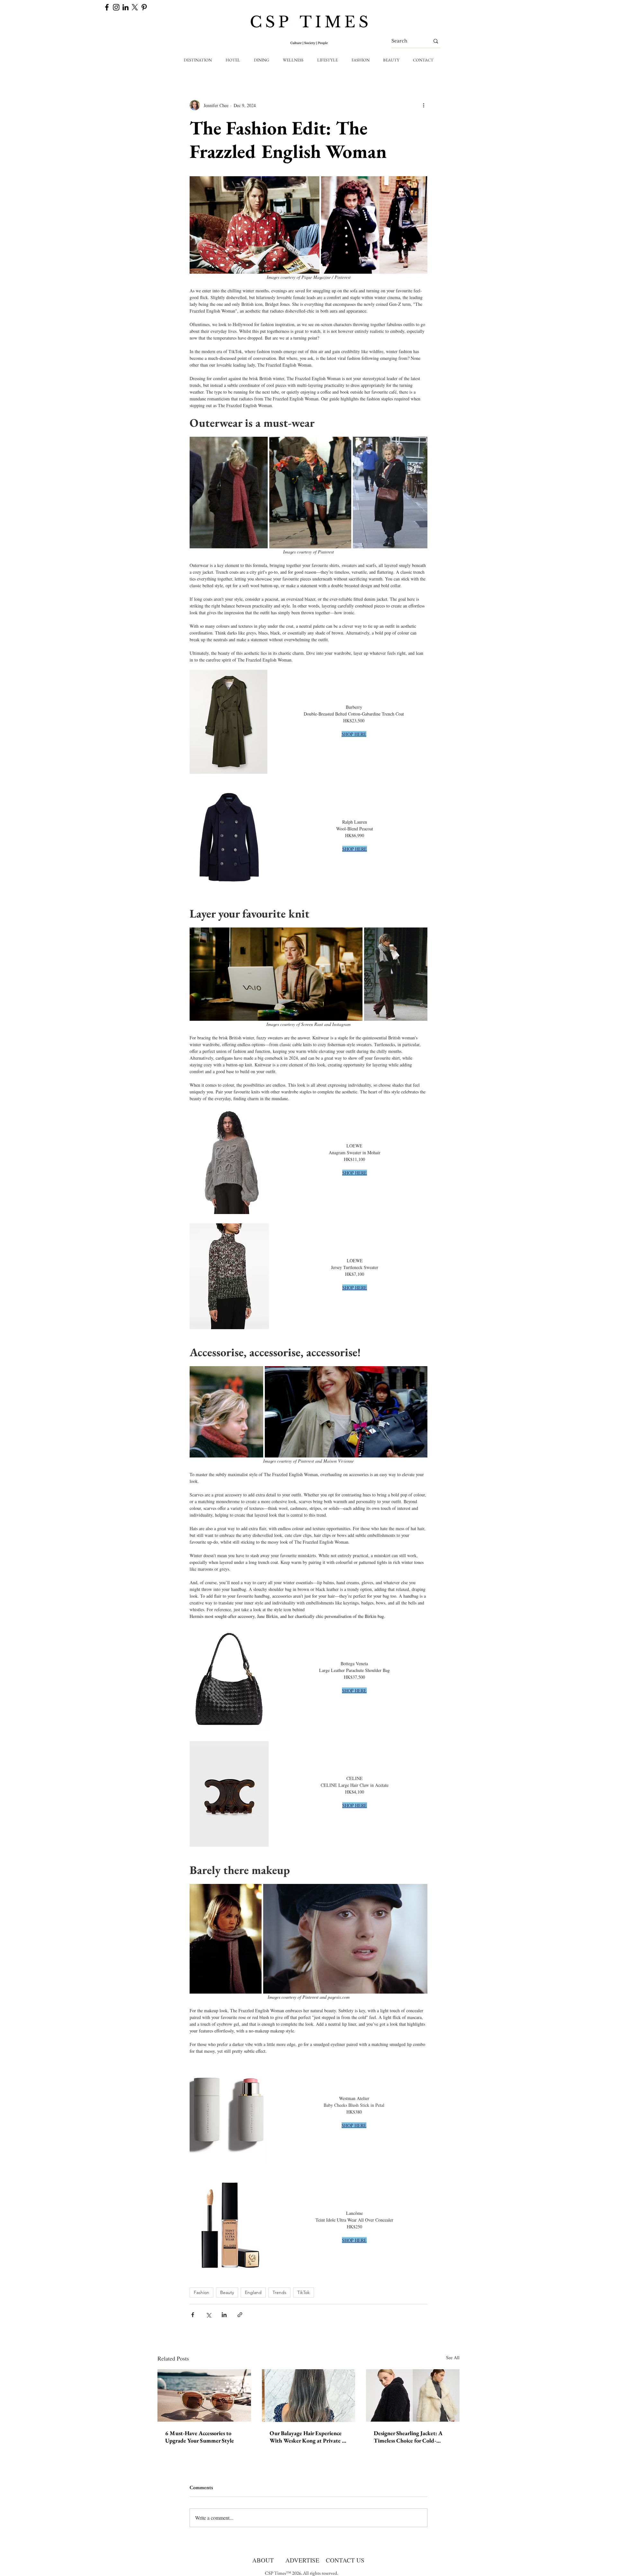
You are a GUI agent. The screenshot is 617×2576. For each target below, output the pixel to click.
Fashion (201, 2292)
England (253, 2292)
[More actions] (424, 105)
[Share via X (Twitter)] (208, 2315)
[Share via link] (240, 2315)
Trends (279, 2292)
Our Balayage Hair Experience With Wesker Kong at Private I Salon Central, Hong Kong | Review (307, 2437)
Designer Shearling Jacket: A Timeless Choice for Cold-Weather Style (408, 2437)
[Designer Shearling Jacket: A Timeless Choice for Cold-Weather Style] (413, 2395)
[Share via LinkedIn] (224, 2315)
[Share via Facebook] (193, 2315)
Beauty (227, 2292)
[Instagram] (116, 7)
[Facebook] (107, 7)
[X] (135, 7)
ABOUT (263, 2560)
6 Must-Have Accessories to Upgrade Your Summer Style (200, 2437)
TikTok (304, 2292)
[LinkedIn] (125, 7)
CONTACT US (345, 2560)
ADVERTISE (302, 2560)
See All (453, 2357)
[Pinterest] (144, 7)
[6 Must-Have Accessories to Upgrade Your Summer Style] (204, 2395)
